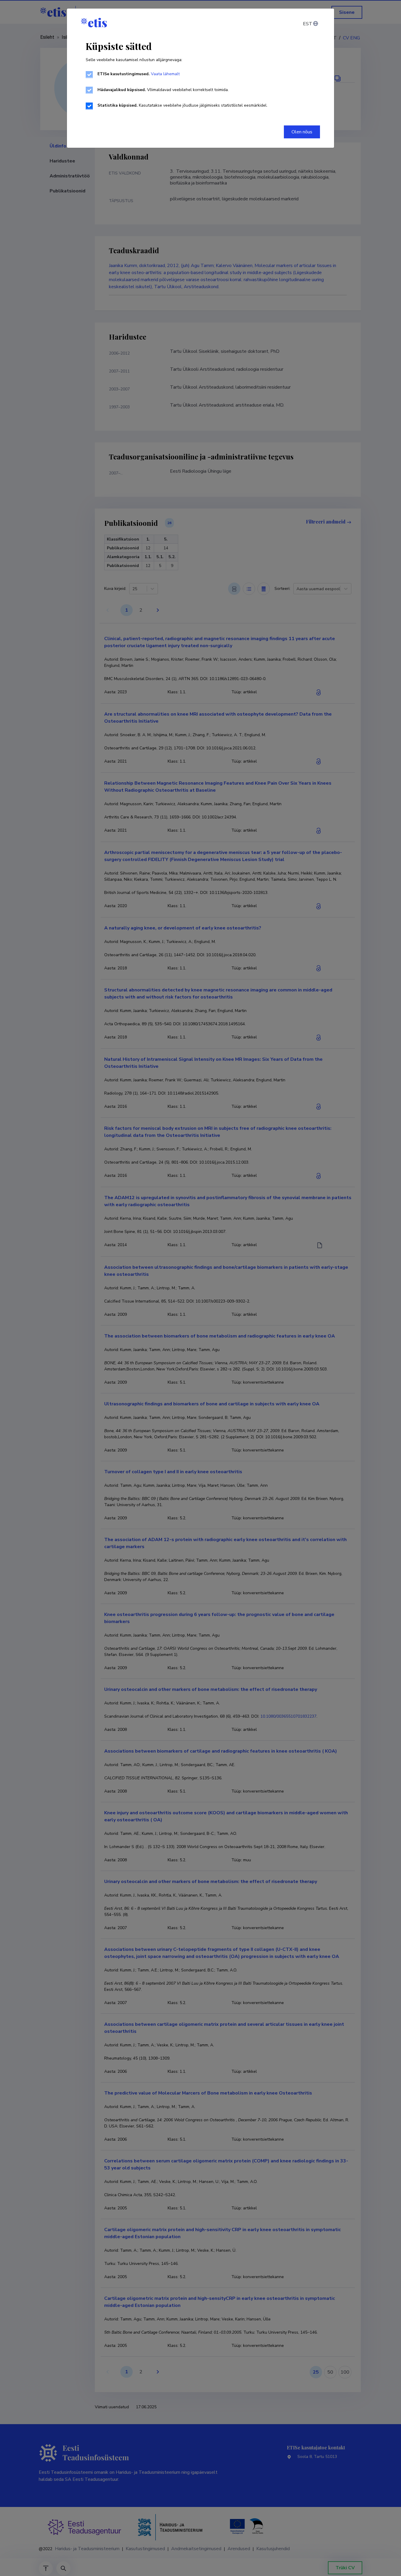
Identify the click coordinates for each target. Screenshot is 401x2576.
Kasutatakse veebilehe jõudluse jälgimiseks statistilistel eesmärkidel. (182, 105)
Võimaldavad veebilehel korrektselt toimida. (163, 90)
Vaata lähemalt (165, 74)
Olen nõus (302, 132)
